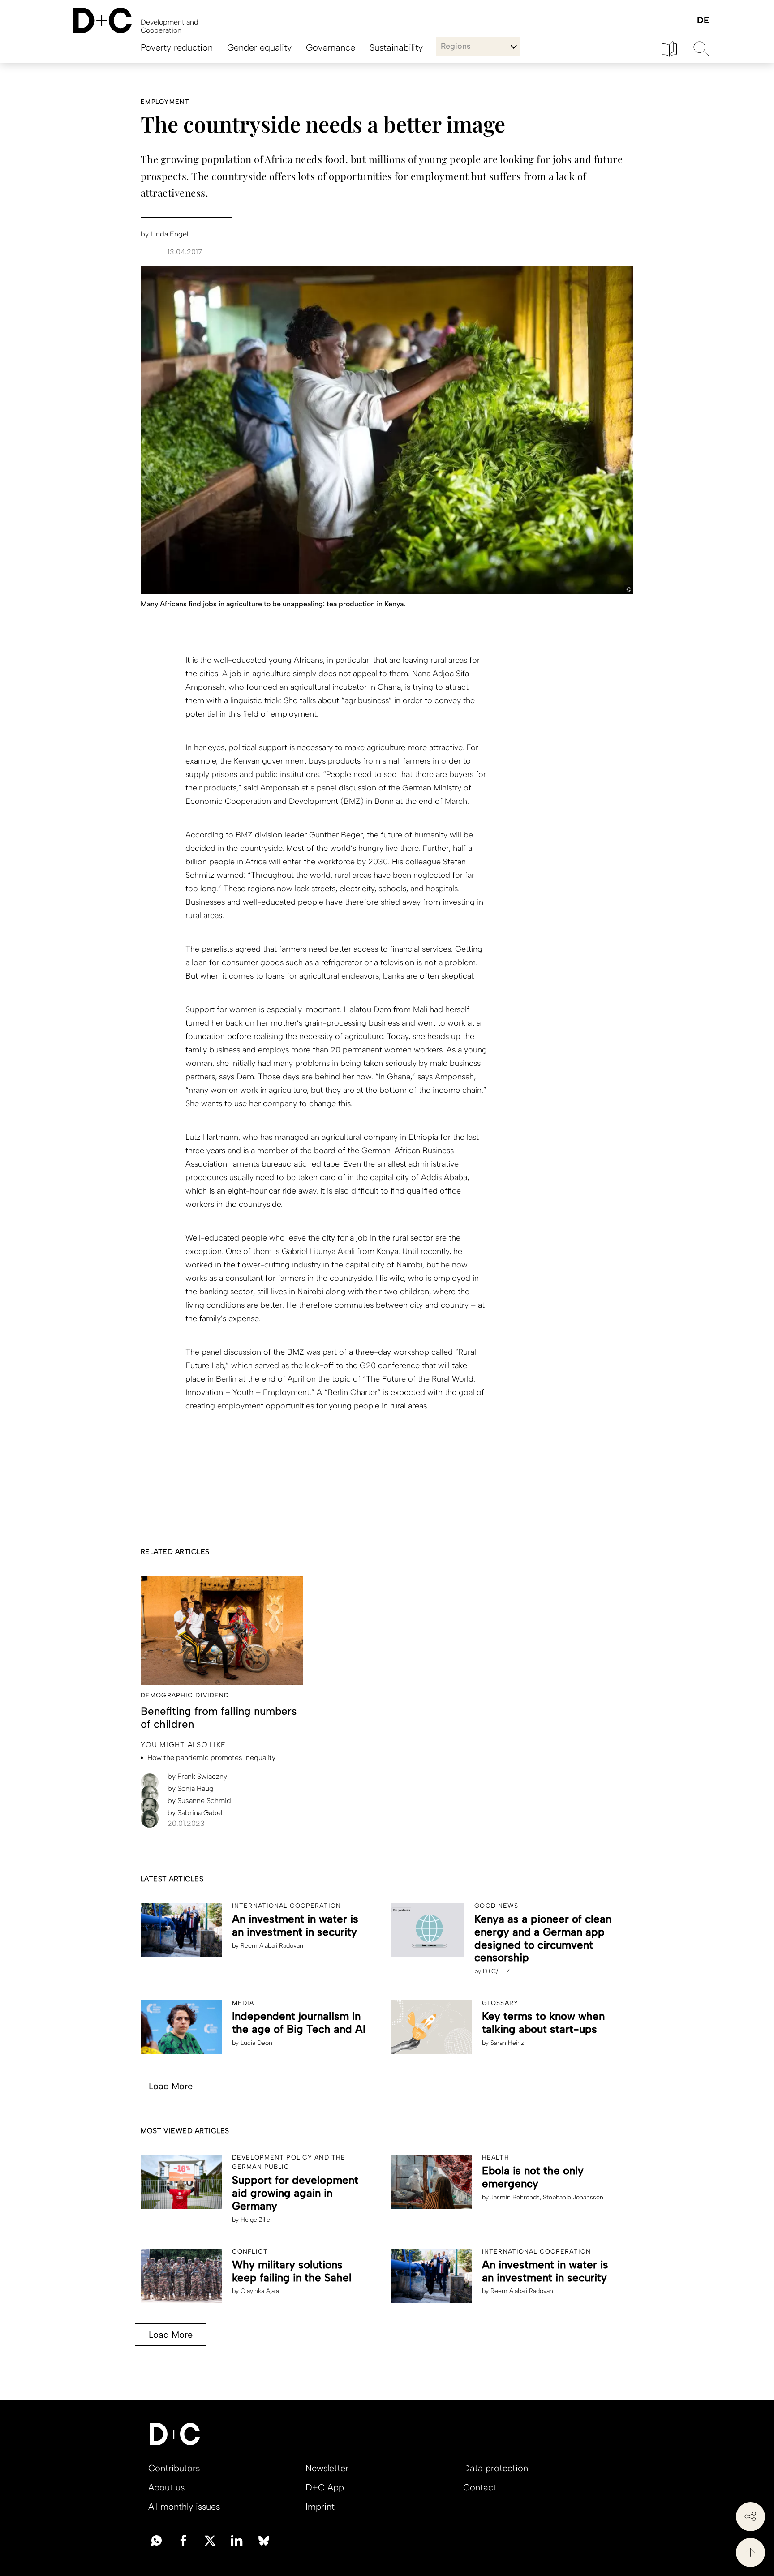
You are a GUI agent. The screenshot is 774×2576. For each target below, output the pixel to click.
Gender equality (259, 47)
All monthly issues (184, 2507)
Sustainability (396, 47)
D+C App (325, 2487)
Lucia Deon (256, 2043)
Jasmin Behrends (515, 2197)
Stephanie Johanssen (573, 2197)
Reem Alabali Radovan (272, 1946)
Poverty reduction (177, 47)
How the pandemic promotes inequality (211, 1758)
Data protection (496, 2468)
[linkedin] (237, 2540)
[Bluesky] (264, 2540)
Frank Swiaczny (197, 1776)
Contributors (174, 2468)
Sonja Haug (191, 1788)
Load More (171, 2086)
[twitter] (210, 2540)
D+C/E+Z (496, 1971)
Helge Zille (255, 2220)
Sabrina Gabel (195, 1813)
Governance (331, 47)
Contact (480, 2487)
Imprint (320, 2507)
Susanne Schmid (199, 1801)
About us (166, 2487)
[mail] (156, 2540)
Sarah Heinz (507, 2043)
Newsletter (327, 2468)
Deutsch (703, 21)
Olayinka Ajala (260, 2291)
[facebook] (183, 2540)
